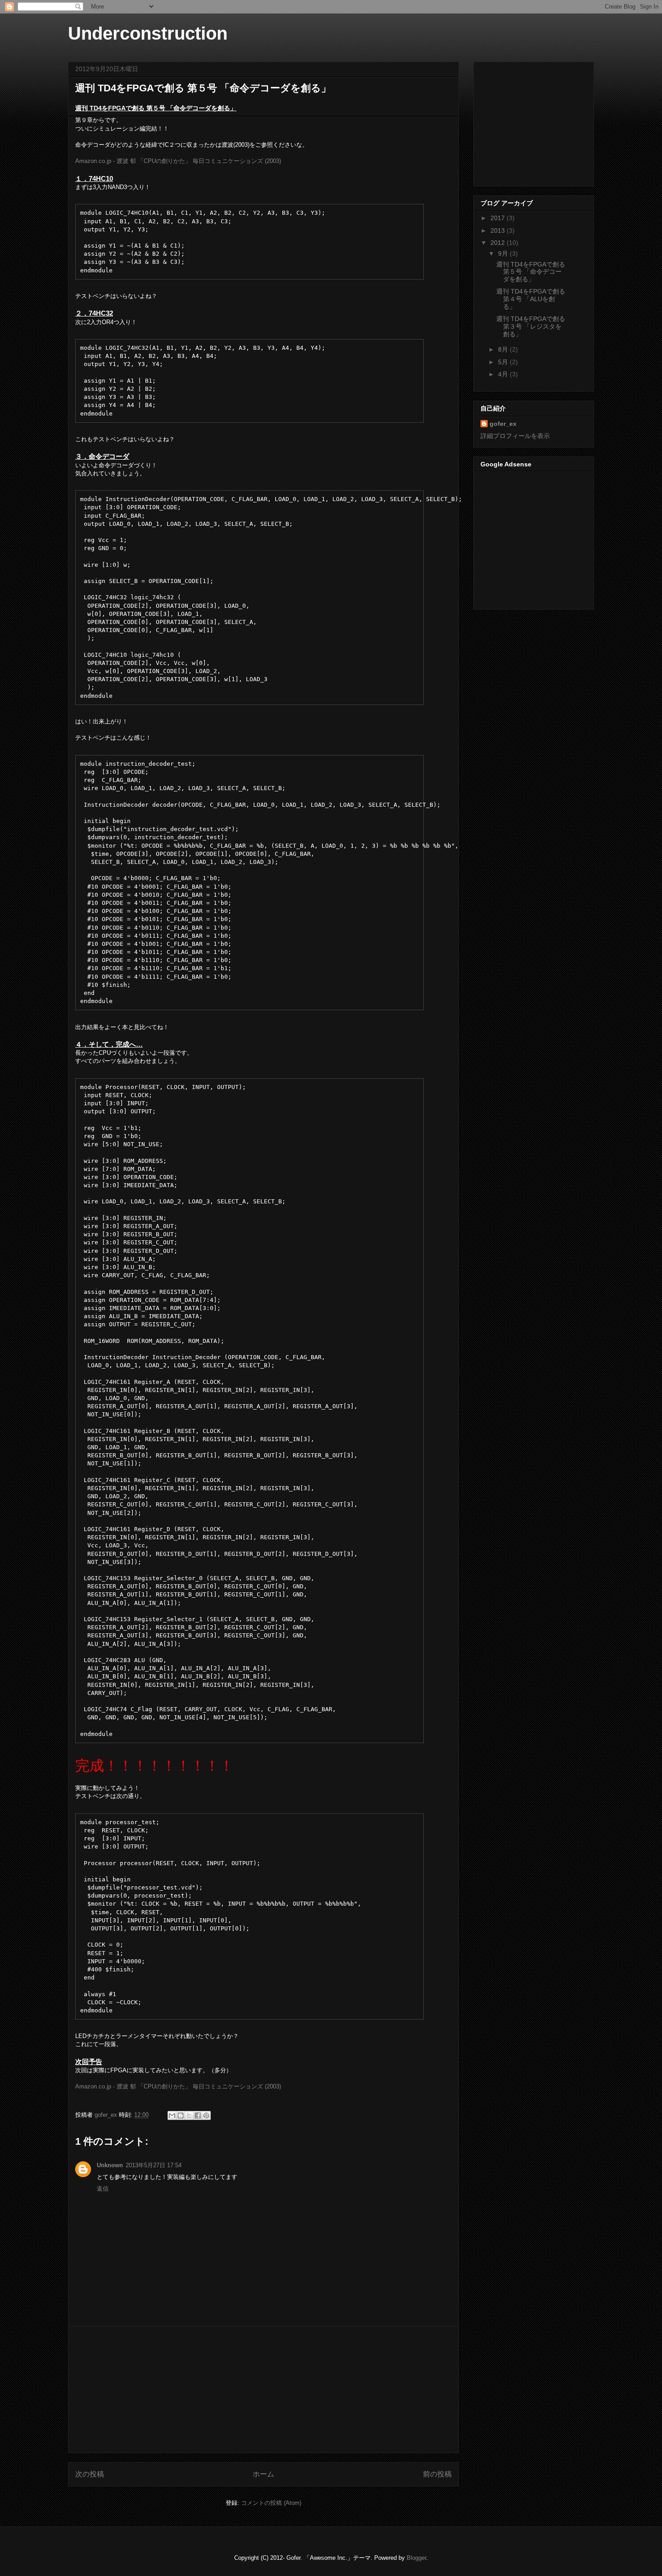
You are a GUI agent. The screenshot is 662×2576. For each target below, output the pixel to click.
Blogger (416, 2558)
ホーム (263, 2474)
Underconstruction (148, 33)
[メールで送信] (172, 2115)
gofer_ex (107, 2115)
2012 (499, 243)
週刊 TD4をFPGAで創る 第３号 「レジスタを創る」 (531, 326)
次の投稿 (90, 2474)
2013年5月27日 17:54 (154, 2165)
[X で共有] (189, 2115)
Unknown (110, 2165)
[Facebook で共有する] (198, 2115)
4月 (504, 374)
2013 (499, 230)
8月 (504, 349)
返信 (103, 2189)
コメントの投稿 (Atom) (271, 2503)
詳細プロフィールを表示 (515, 436)
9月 (504, 253)
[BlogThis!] (181, 2115)
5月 (504, 362)
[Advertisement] (263, 2390)
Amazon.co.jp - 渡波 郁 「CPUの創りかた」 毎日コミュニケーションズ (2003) (178, 161)
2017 (499, 218)
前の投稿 (437, 2474)
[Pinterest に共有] (206, 2115)
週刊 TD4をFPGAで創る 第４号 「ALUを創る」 (531, 299)
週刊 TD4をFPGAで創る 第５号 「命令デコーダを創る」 (531, 272)
